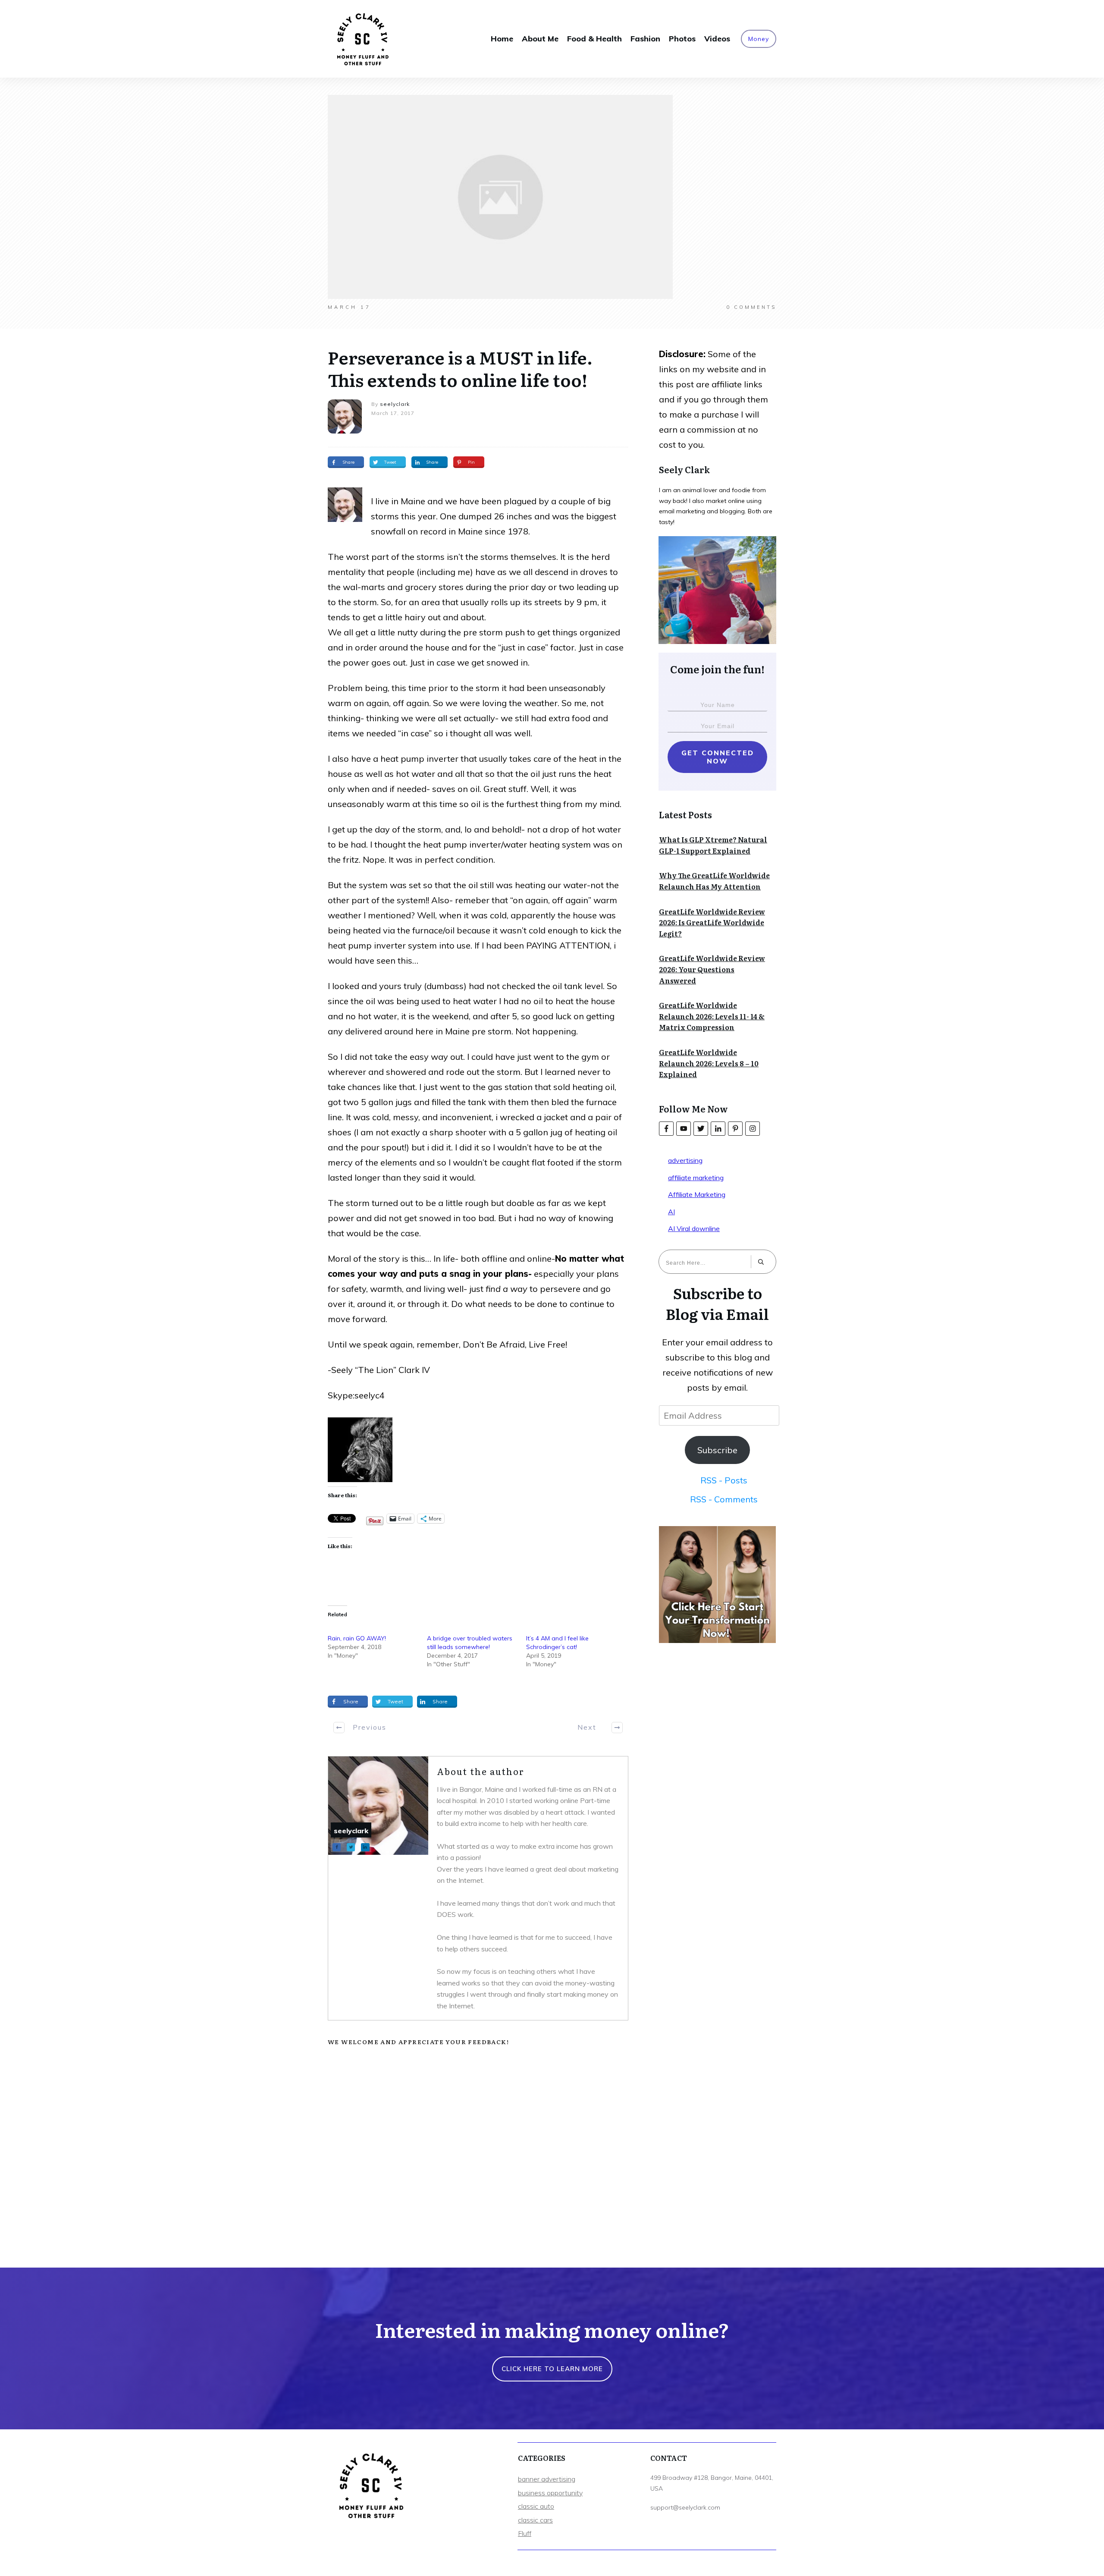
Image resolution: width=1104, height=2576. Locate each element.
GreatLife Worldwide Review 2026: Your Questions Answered (712, 969)
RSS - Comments (724, 1499)
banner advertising (547, 2479)
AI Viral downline (694, 1228)
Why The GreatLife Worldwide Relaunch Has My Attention (714, 881)
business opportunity (550, 2493)
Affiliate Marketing (697, 1194)
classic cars (535, 2520)
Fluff (525, 2533)
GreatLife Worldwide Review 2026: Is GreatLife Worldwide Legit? (712, 922)
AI (671, 1212)
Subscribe (717, 1450)
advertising (685, 1160)
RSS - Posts (724, 1480)
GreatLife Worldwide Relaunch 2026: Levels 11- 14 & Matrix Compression (712, 1016)
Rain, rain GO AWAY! (357, 1638)
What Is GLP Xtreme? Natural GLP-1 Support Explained (713, 845)
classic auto (536, 2506)
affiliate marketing (696, 1178)
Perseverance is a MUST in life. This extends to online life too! (460, 368)
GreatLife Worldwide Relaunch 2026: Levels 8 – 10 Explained (709, 1063)
